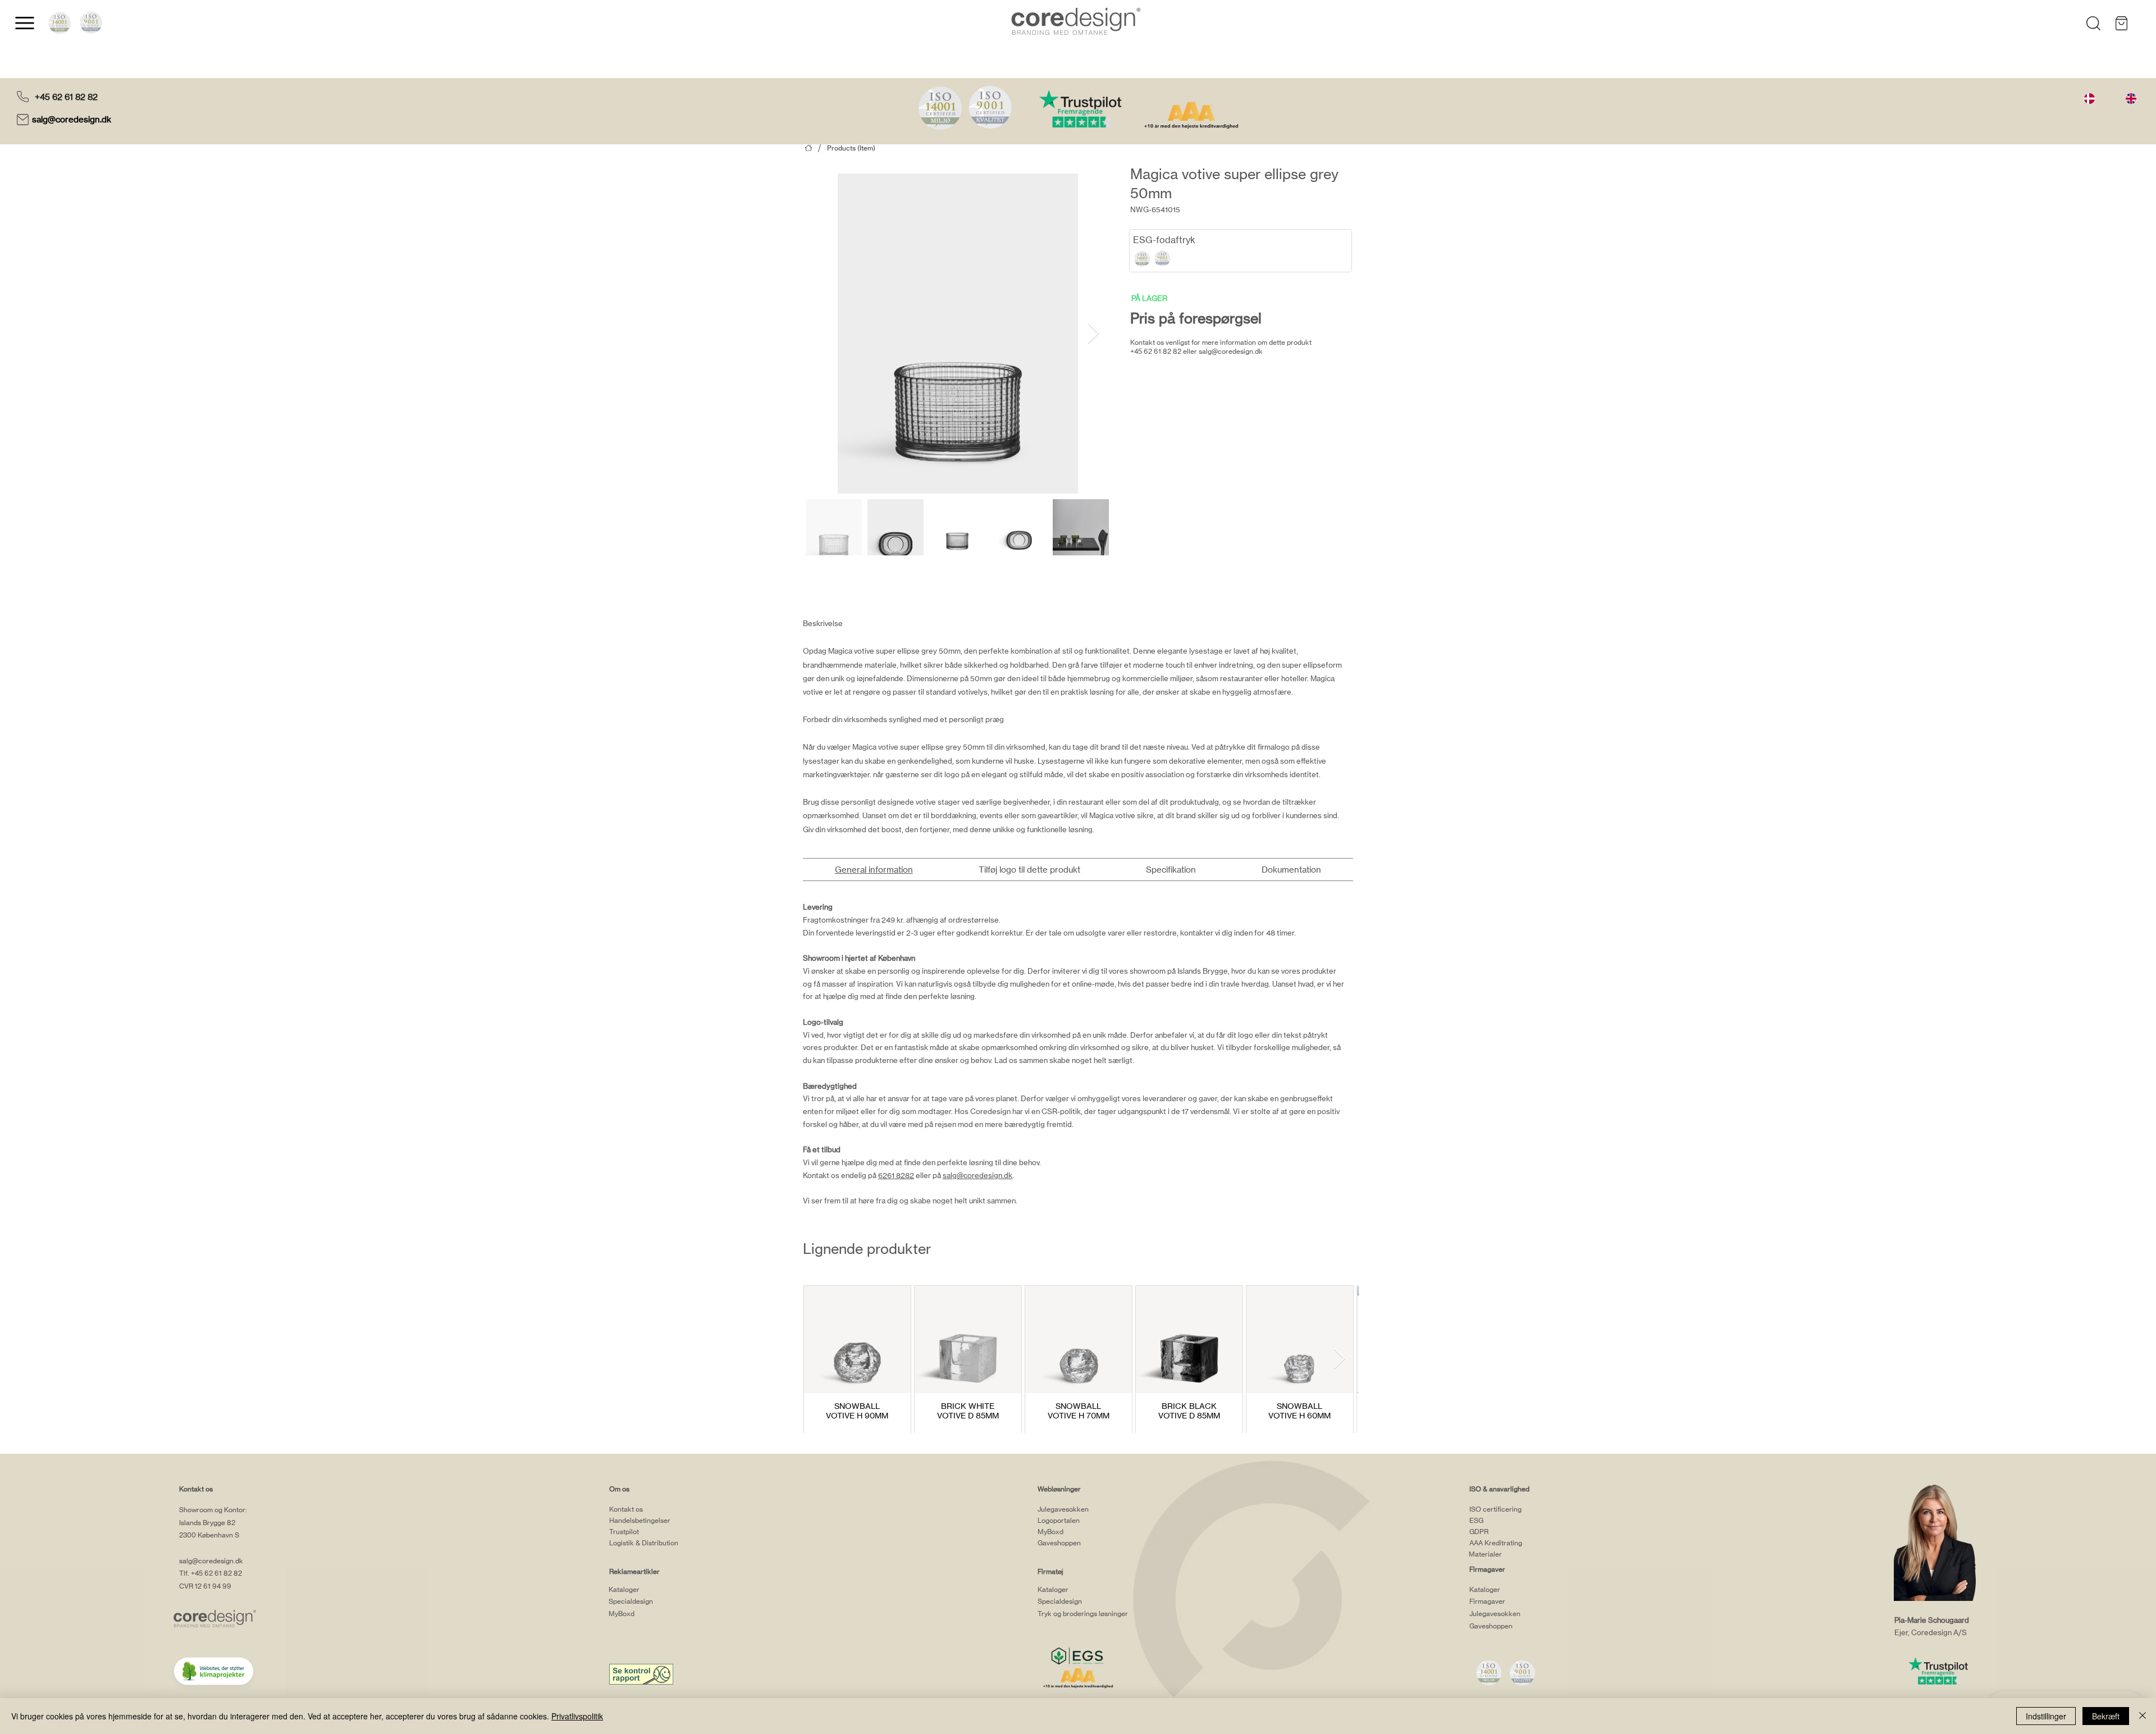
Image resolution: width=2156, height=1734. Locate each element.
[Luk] (2143, 1716)
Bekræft (2106, 1716)
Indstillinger (2046, 1716)
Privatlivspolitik (577, 1716)
